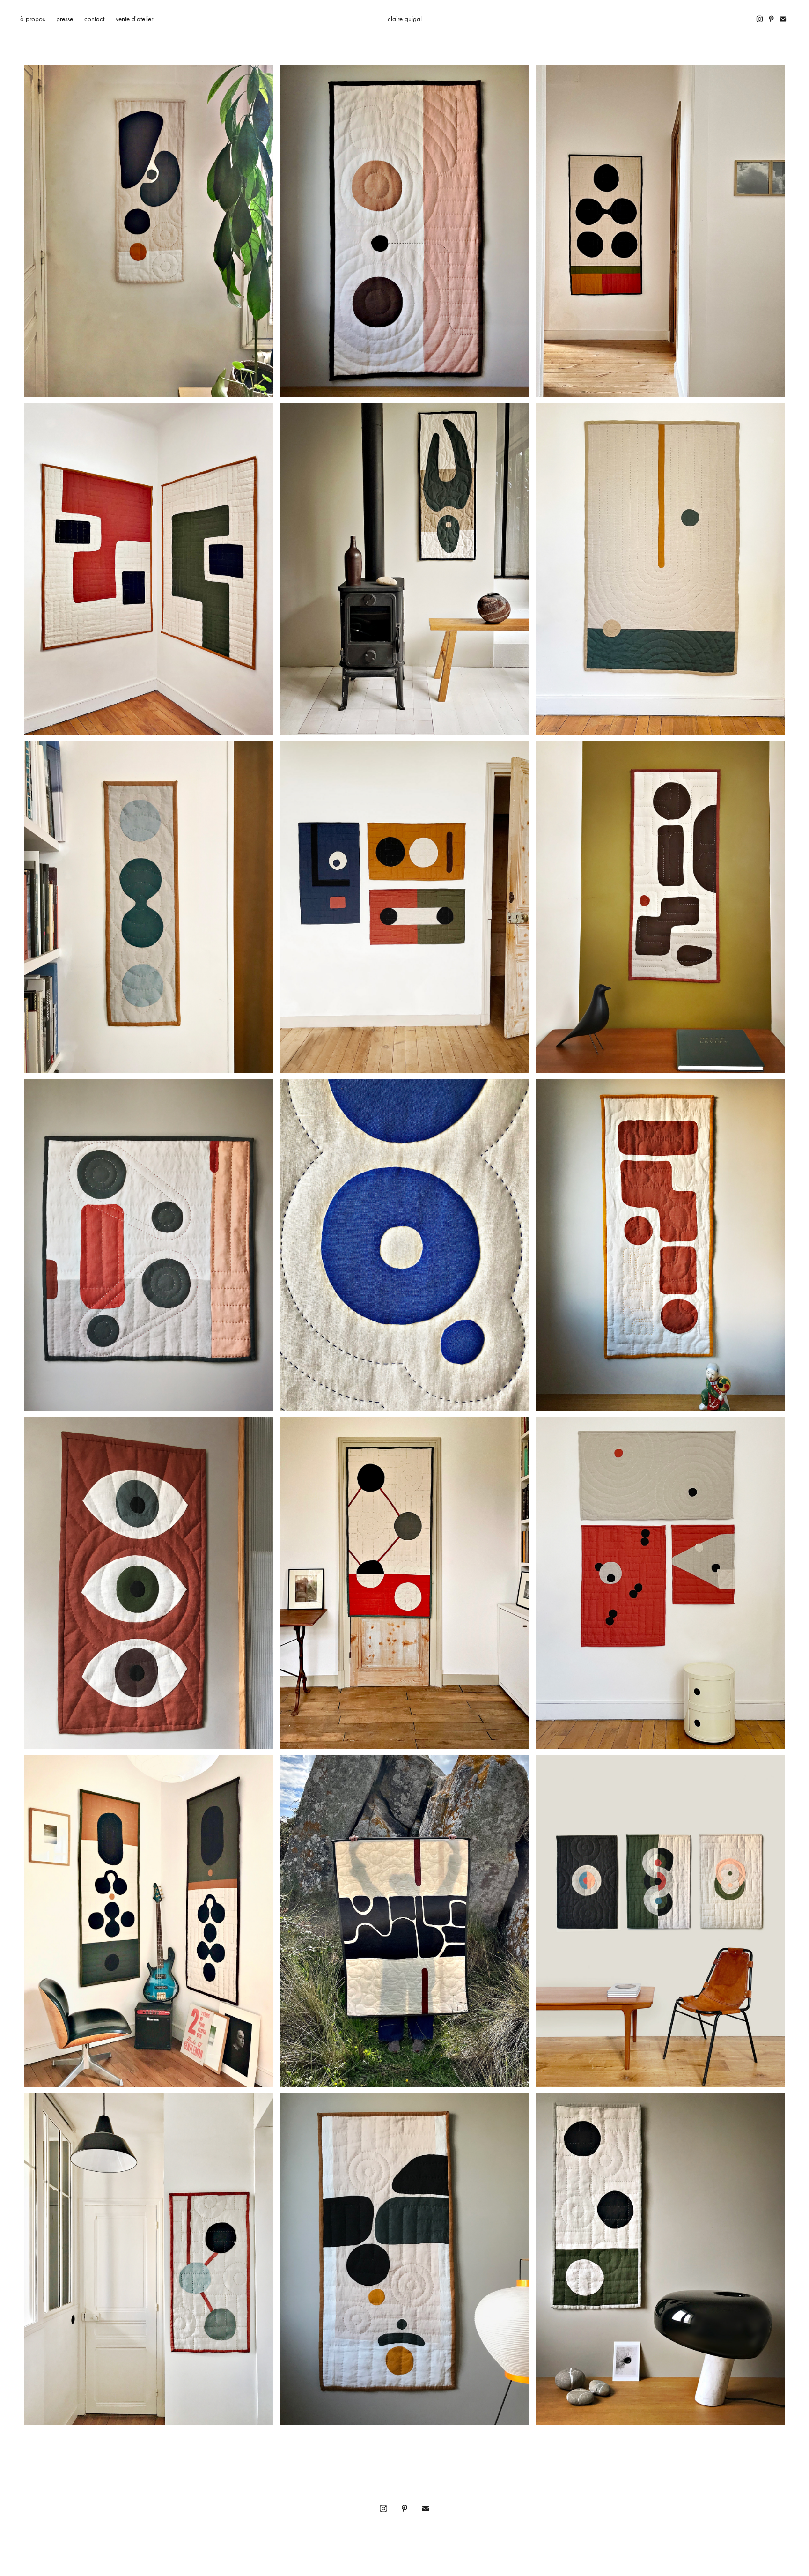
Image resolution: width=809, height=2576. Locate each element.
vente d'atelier (134, 19)
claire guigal (405, 19)
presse (65, 19)
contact (94, 19)
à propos (33, 19)
